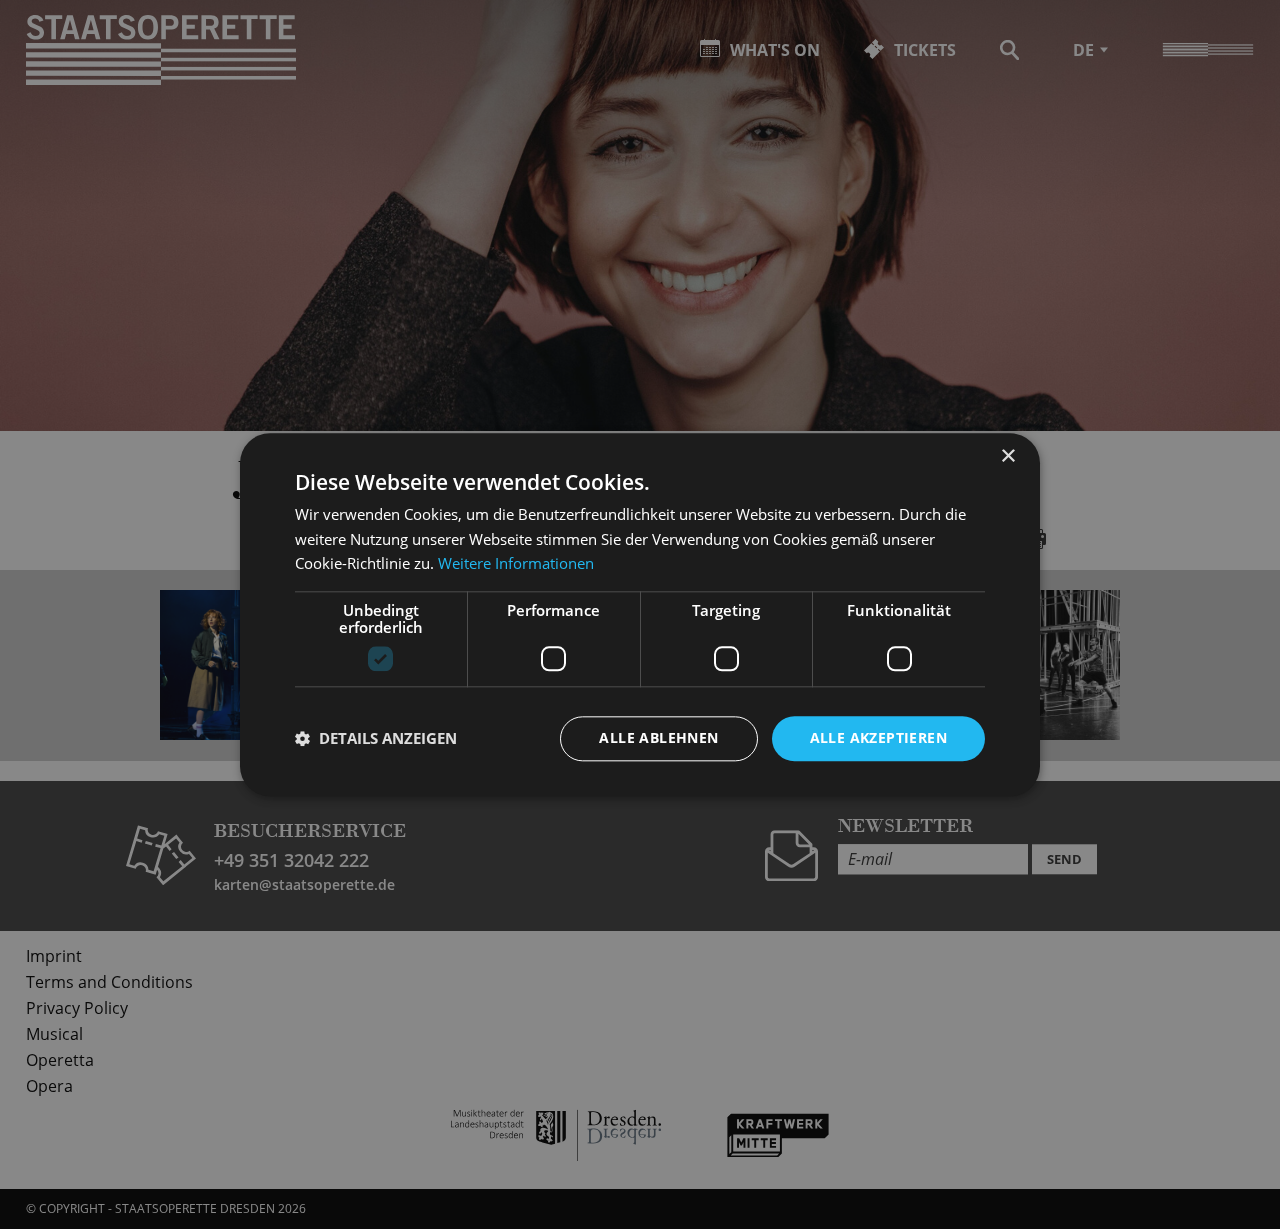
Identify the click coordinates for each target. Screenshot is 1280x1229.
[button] (376, 739)
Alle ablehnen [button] (658, 737)
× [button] (1007, 456)
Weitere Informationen (516, 564)
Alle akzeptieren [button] (878, 737)
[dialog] (640, 614)
